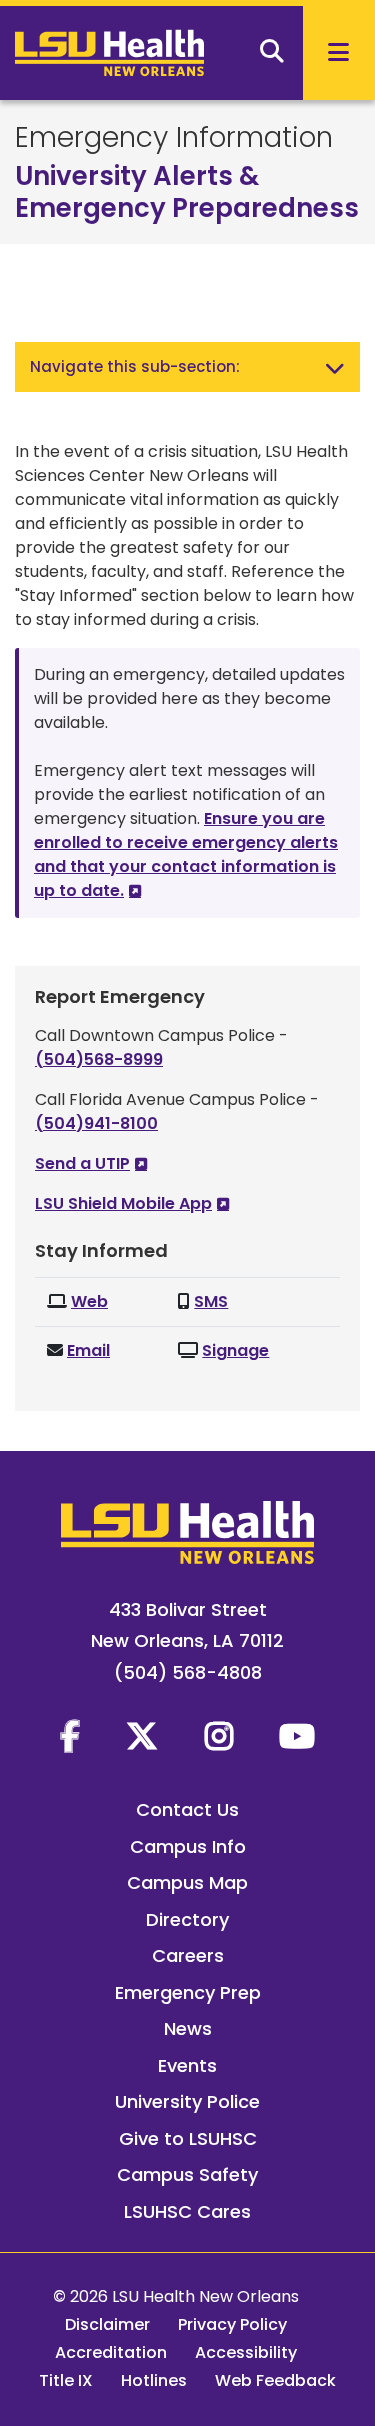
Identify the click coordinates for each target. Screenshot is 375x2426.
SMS (211, 1301)
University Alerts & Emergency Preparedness (187, 192)
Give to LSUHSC (188, 2138)
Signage (235, 1350)
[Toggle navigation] (335, 367)
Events (187, 2065)
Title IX (66, 2380)
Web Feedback (275, 2380)
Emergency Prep (188, 1992)
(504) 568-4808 (188, 1672)
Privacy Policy (232, 2324)
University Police (187, 2101)
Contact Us (187, 1809)
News (188, 2028)
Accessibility (246, 2352)
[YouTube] (297, 1736)
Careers (188, 1955)
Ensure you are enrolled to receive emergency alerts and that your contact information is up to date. (186, 854)
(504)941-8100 (96, 1123)
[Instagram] (219, 1736)
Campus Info (188, 1846)
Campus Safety (187, 2174)
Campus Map (187, 1882)
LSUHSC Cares (187, 2211)
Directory (187, 1919)
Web (89, 1301)
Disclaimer (107, 2324)
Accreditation (111, 2352)
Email (88, 1350)
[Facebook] (70, 1736)
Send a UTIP (82, 1163)
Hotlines (154, 2380)
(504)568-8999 (99, 1059)
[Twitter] (142, 1736)
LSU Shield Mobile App (123, 1203)
